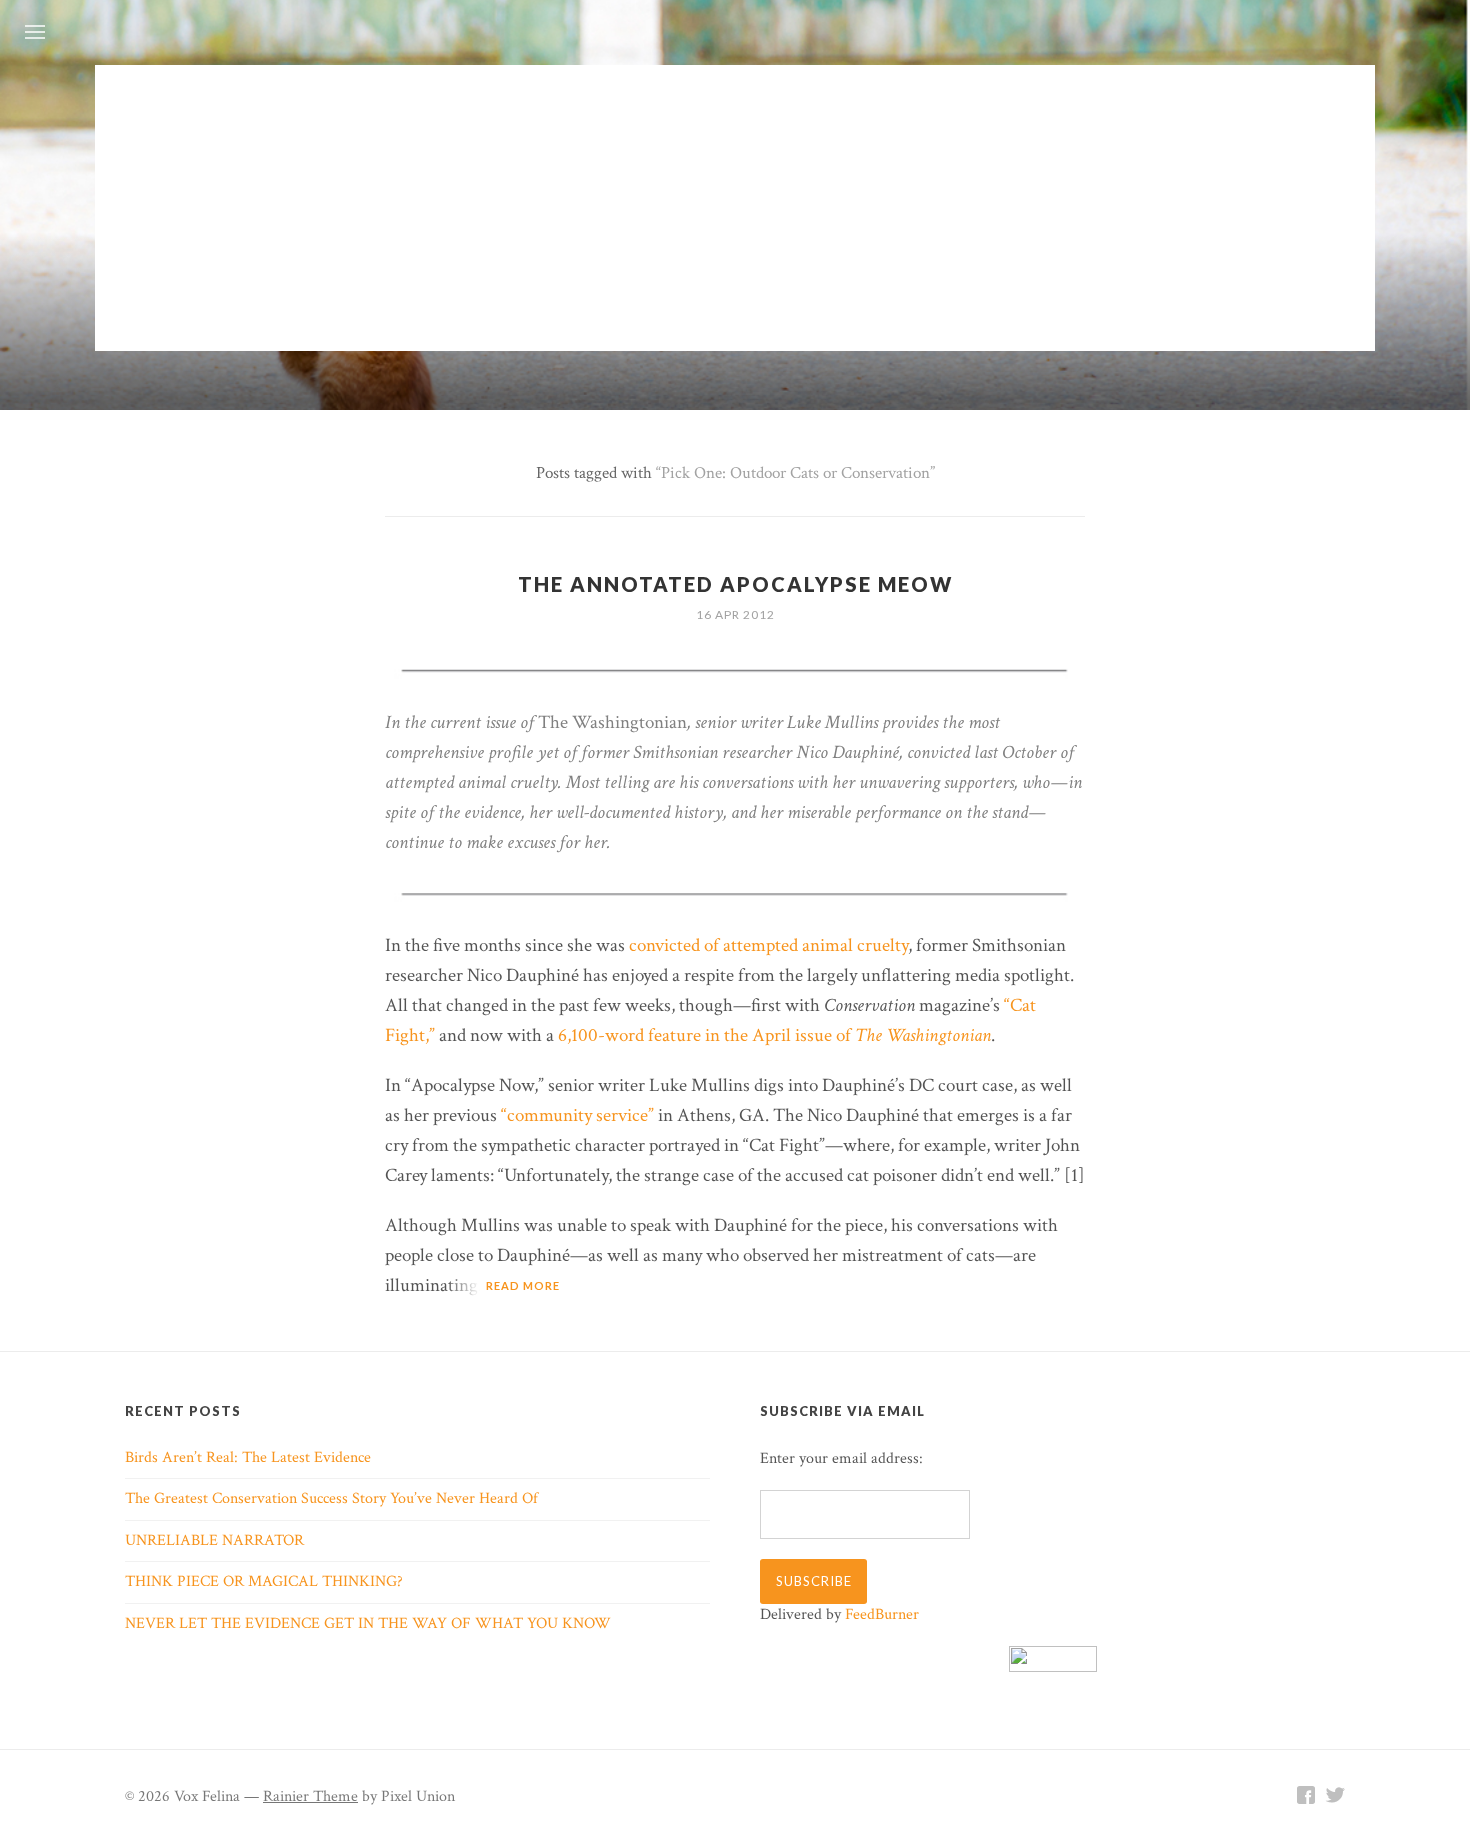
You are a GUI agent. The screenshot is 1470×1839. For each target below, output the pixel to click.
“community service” (577, 1115)
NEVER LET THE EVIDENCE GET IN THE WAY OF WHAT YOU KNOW (368, 1623)
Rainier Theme (310, 1796)
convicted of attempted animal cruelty (768, 945)
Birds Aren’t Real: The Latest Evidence (248, 1457)
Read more (523, 1285)
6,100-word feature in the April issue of (774, 1035)
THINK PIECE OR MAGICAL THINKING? (264, 1581)
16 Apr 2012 (735, 614)
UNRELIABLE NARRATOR (214, 1540)
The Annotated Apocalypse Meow (735, 584)
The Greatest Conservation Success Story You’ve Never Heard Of (331, 1498)
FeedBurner (882, 1614)
